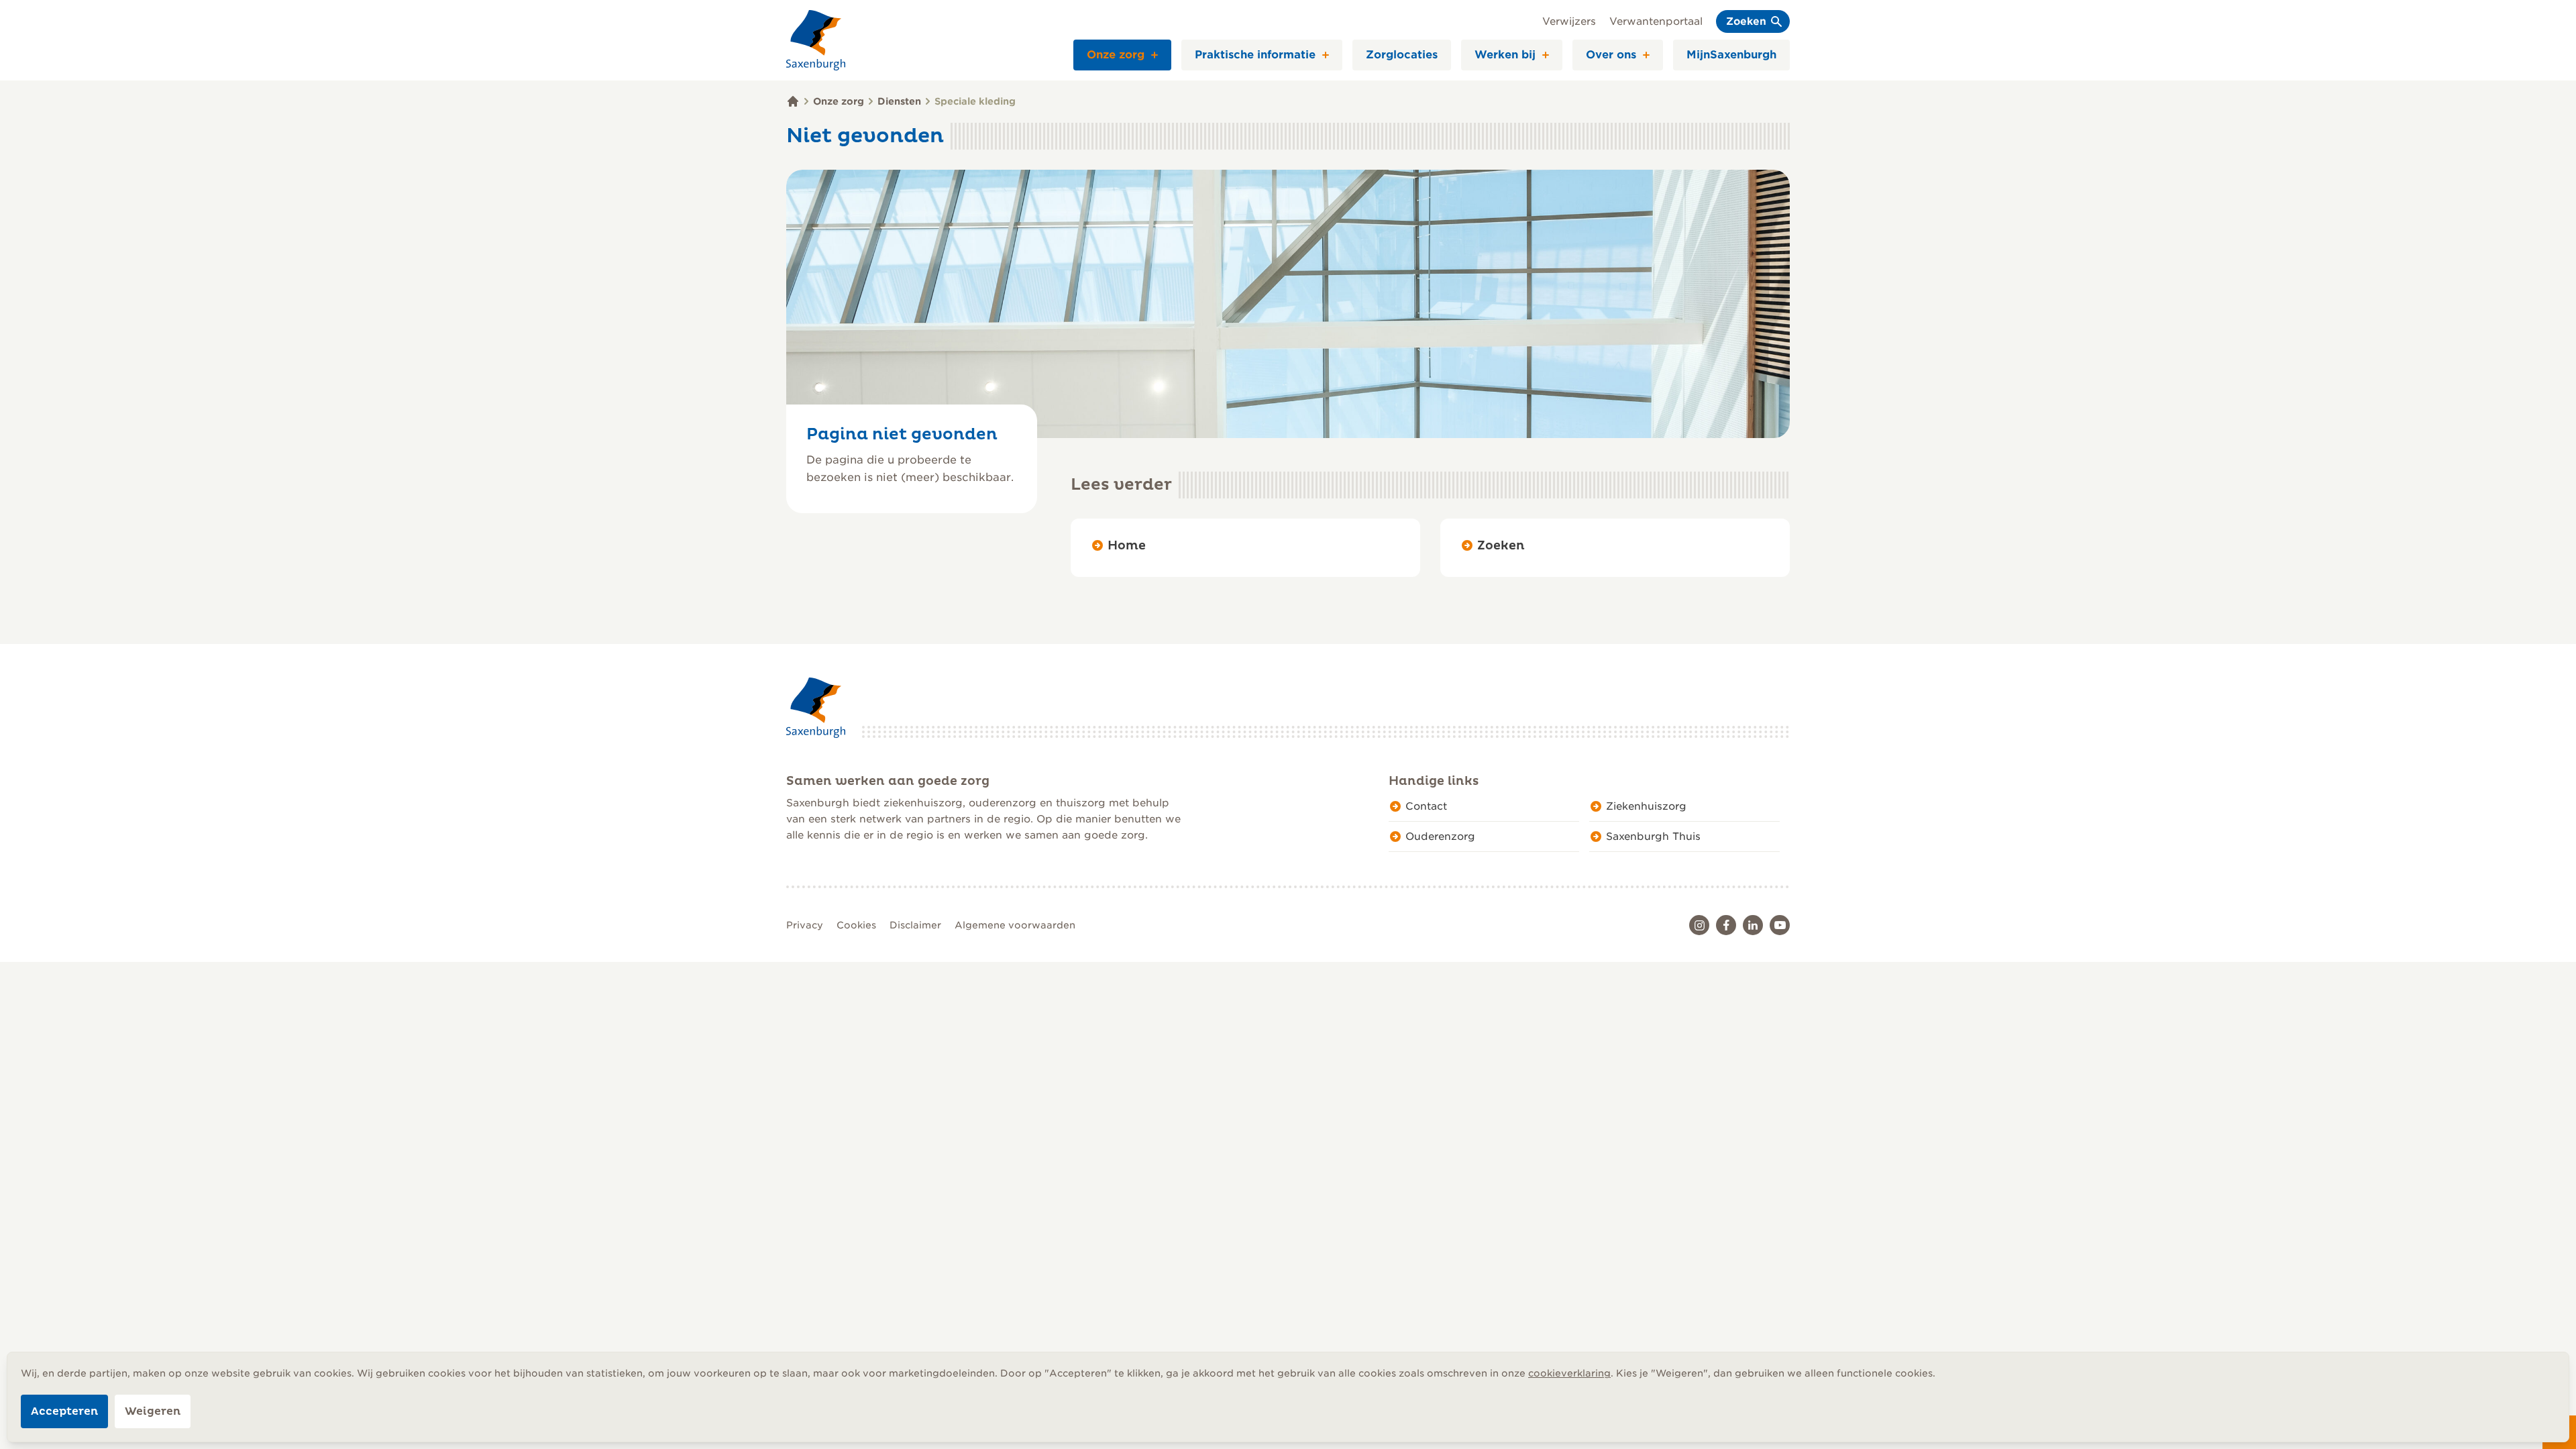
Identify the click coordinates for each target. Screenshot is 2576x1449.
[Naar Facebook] (1726, 925)
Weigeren (153, 1411)
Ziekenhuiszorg (1646, 806)
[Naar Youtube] (1780, 925)
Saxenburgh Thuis (1653, 837)
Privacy (805, 925)
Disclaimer (915, 925)
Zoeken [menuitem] (1746, 21)
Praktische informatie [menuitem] (1255, 55)
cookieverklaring (1569, 1373)
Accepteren (64, 1411)
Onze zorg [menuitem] (1116, 55)
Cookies (856, 925)
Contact (1426, 806)
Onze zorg (839, 101)
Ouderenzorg (1440, 837)
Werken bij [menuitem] (1505, 55)
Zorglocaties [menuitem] (1402, 55)
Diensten (899, 101)
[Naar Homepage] (816, 40)
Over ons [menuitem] (1611, 55)
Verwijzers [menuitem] (1569, 21)
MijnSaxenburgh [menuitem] (1731, 55)
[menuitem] (1160, 55)
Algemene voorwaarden (1015, 925)
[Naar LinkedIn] (1753, 925)
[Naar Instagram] (1699, 925)
